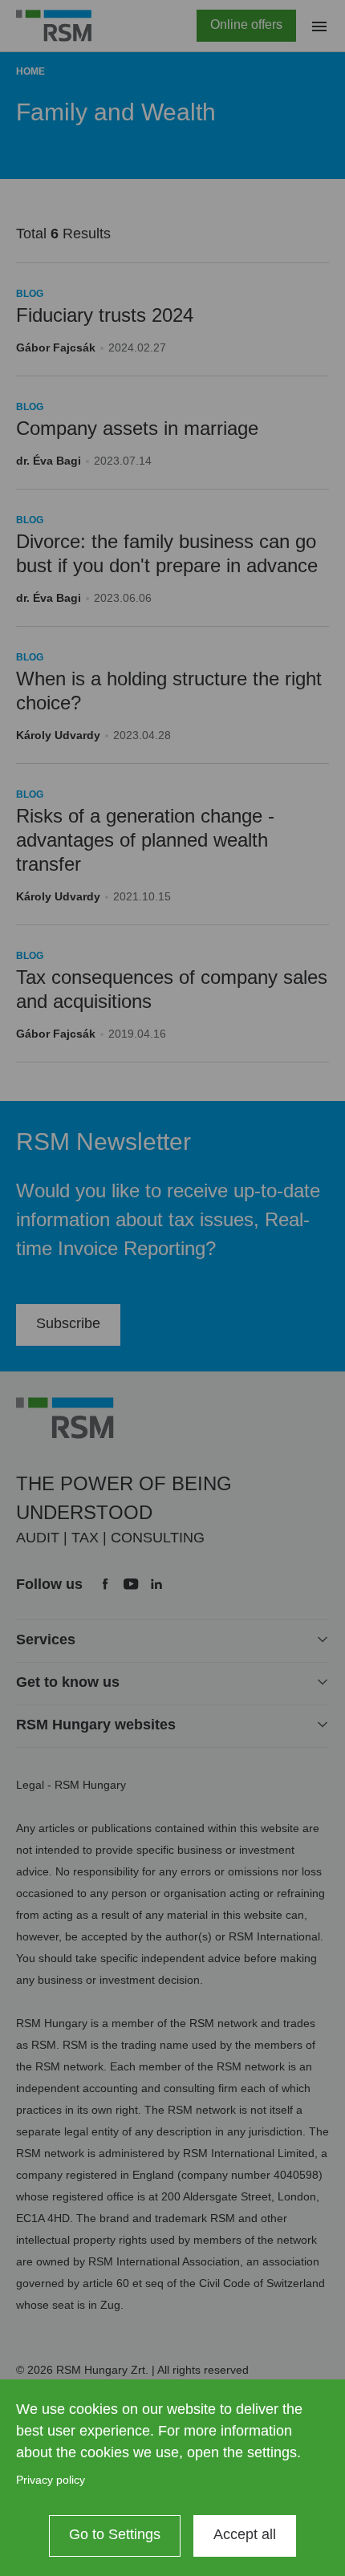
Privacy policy (51, 2480)
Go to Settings (115, 2534)
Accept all (245, 2534)
